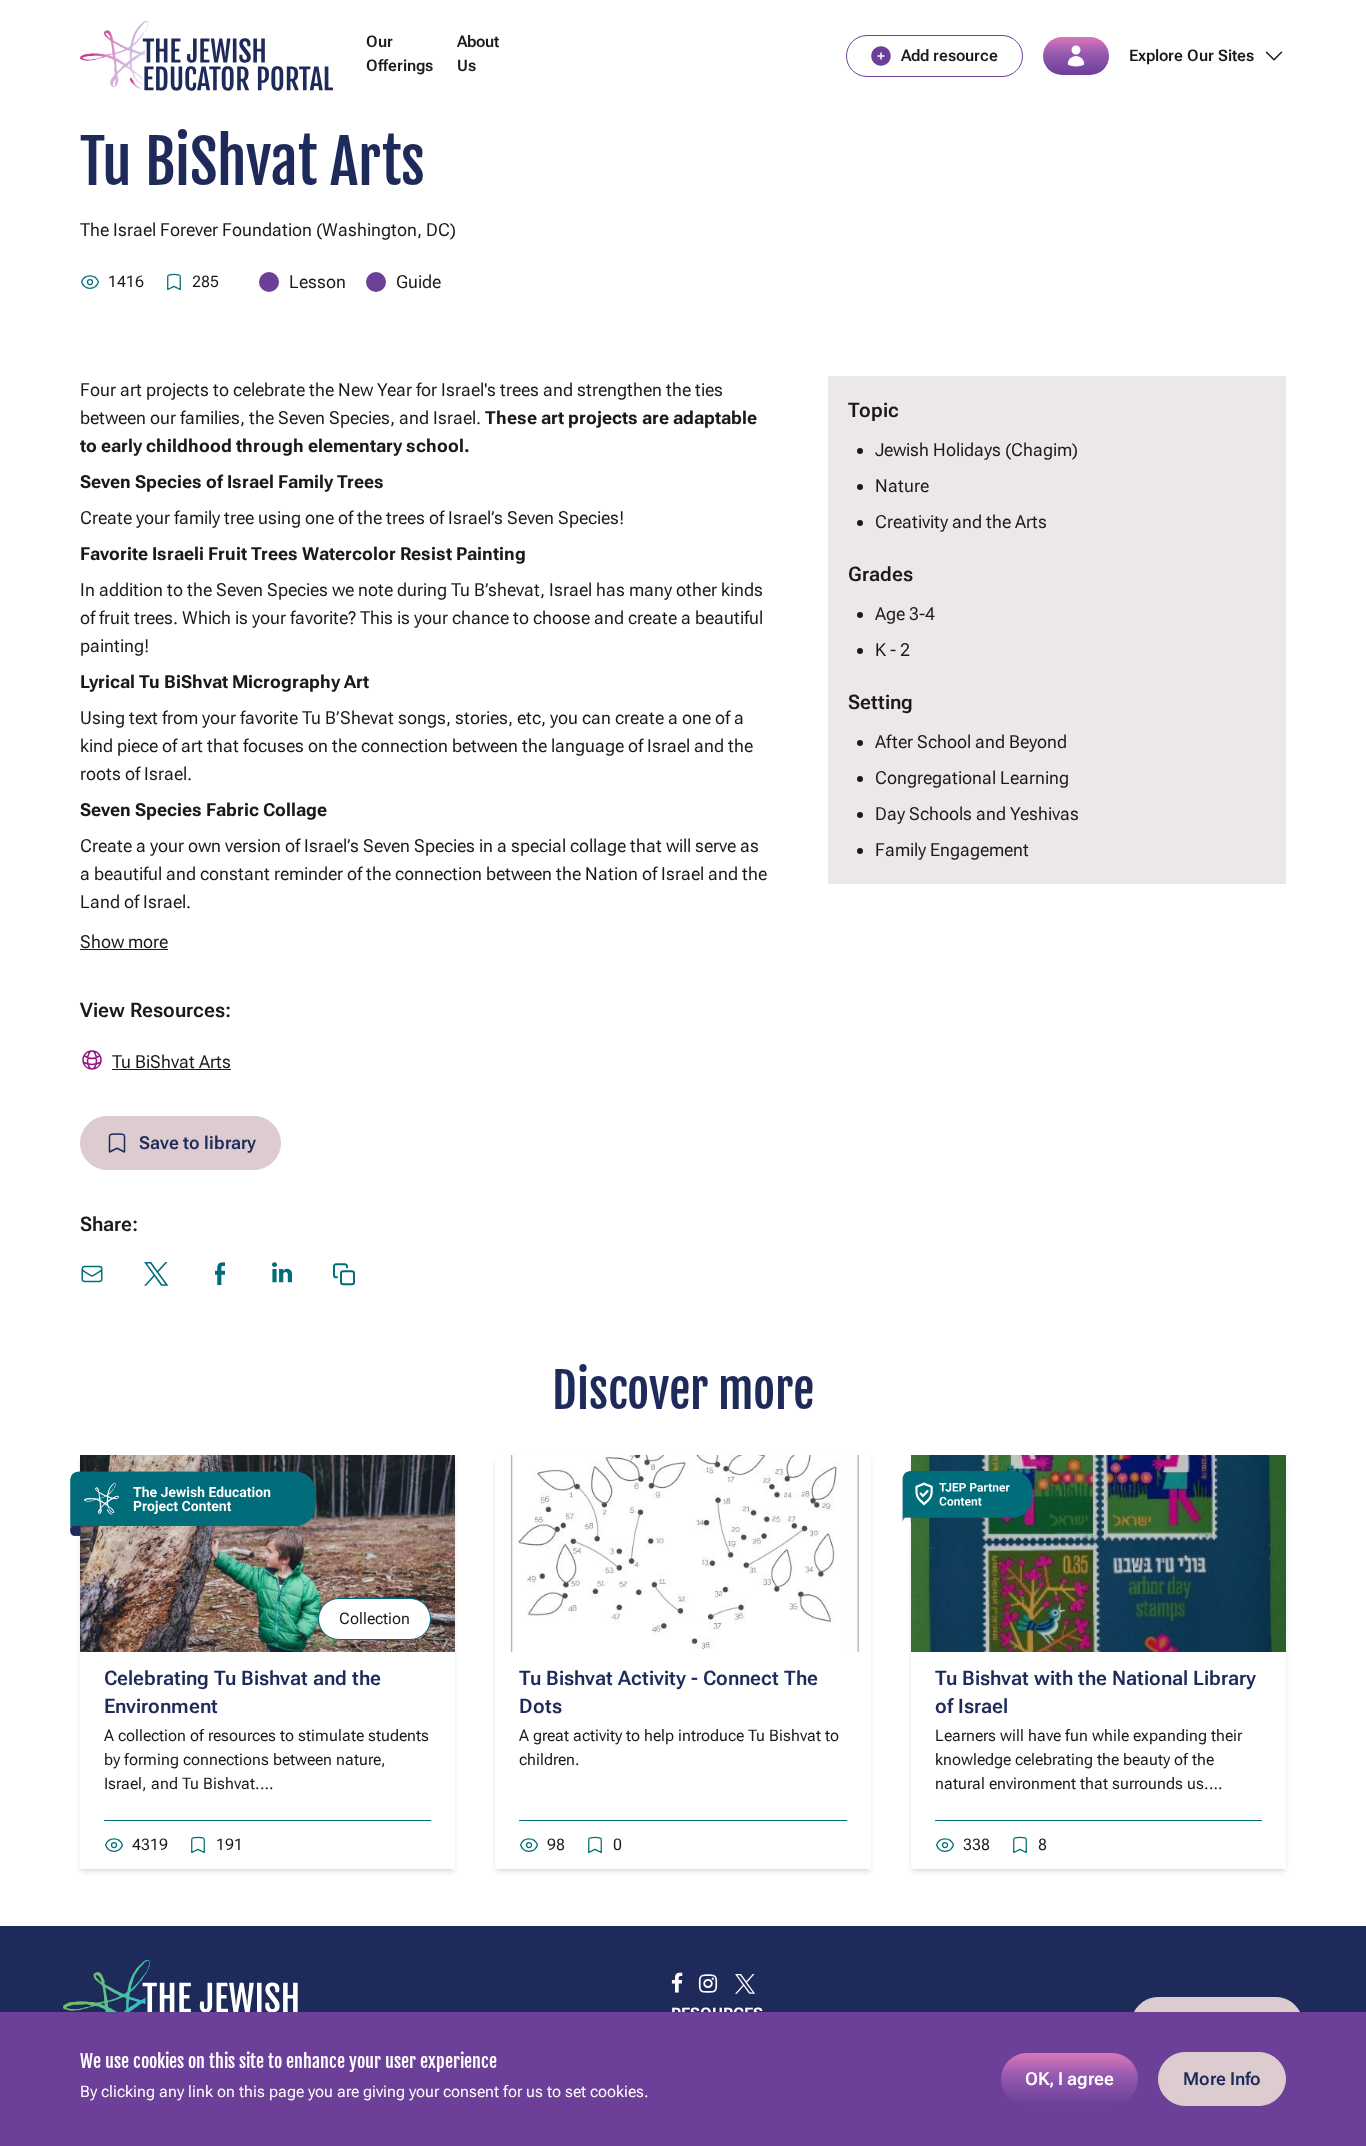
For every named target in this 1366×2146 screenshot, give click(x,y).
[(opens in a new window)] (677, 1984)
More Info (1222, 2078)
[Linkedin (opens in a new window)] (282, 1272)
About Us (478, 53)
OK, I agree (1069, 2078)
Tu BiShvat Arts (171, 1061)
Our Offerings (399, 53)
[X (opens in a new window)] (156, 1274)
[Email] (92, 1274)
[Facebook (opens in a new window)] (220, 1274)
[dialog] (683, 2079)
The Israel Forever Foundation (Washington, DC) (268, 229)
